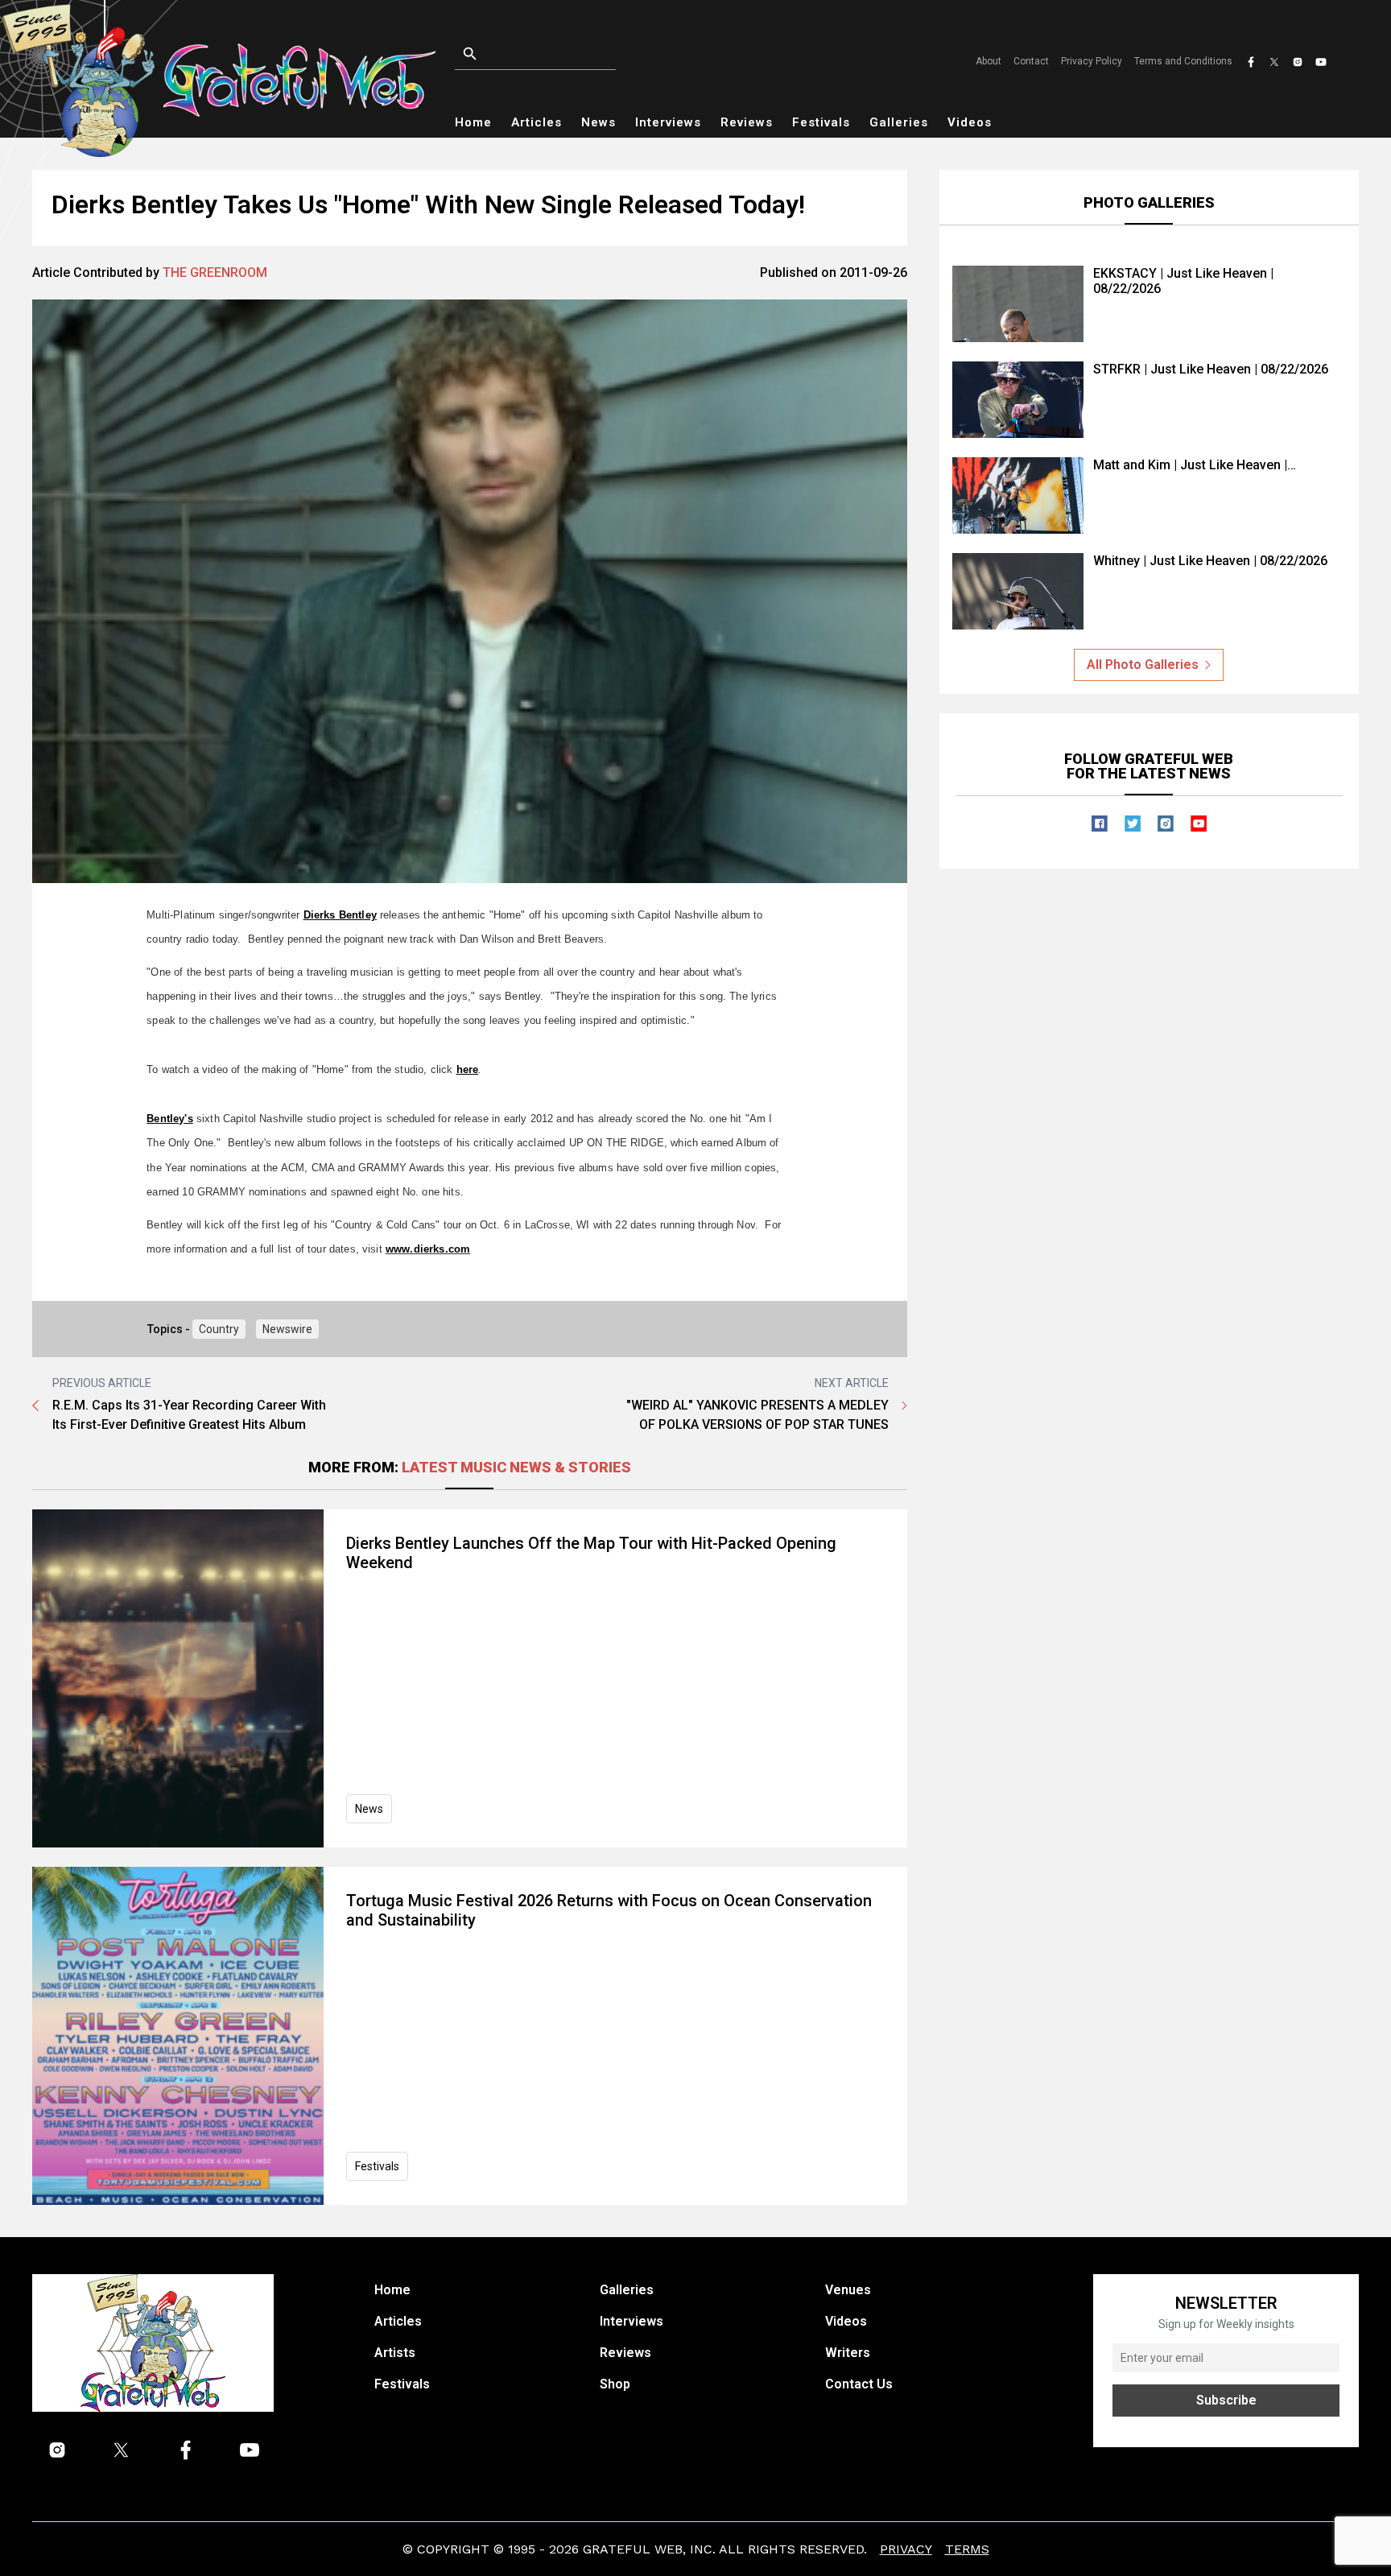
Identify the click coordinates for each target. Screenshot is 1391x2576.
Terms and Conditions (1183, 61)
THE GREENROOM (215, 272)
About (989, 61)
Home (473, 122)
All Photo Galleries (1143, 665)
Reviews (747, 122)
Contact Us (859, 2384)
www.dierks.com (428, 1249)
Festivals (821, 122)
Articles (537, 122)
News (599, 122)
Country (219, 1329)
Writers (848, 2353)
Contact (1031, 61)
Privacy (906, 2549)
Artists (395, 2353)
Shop (615, 2384)
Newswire (287, 1329)
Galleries (899, 122)
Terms (967, 2549)
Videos (970, 122)
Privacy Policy (1092, 61)
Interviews (668, 122)
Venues (848, 2290)
